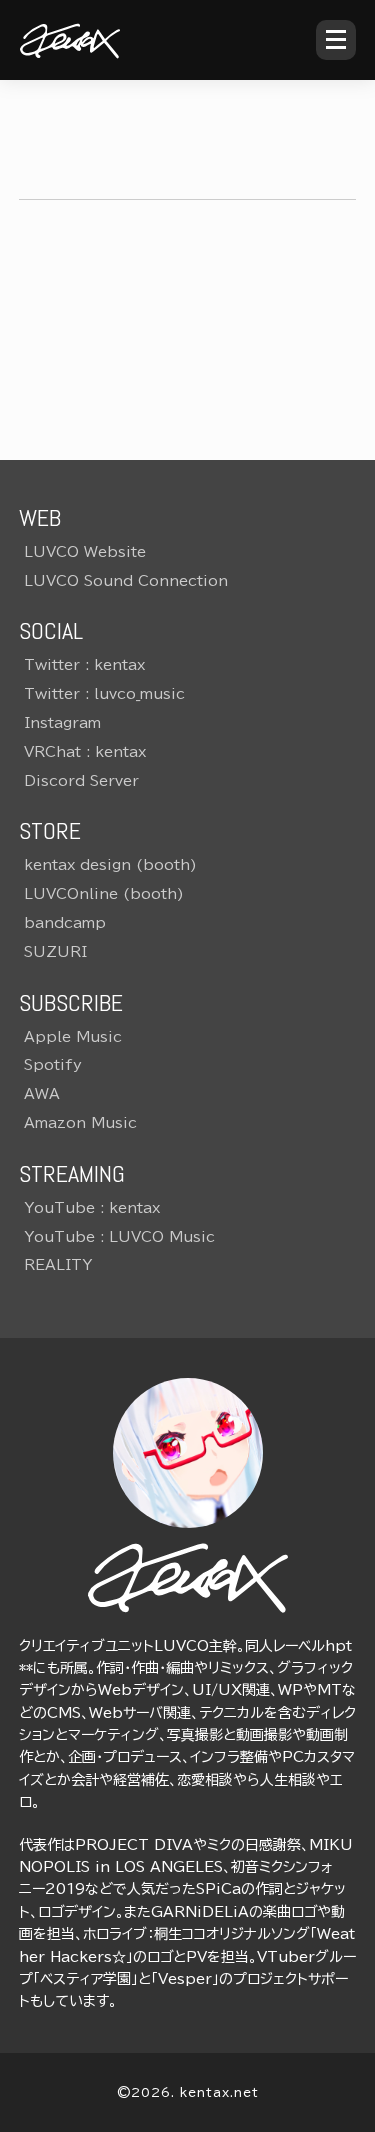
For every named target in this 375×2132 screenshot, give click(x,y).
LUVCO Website (85, 552)
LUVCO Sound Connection (126, 581)
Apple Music (73, 1037)
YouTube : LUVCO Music (119, 1237)
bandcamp (65, 923)
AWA (42, 1094)
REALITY (58, 1265)
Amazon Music (80, 1123)
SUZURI (55, 952)
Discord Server (81, 781)
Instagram (62, 723)
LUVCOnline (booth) (104, 894)
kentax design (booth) (110, 865)
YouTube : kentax (92, 1208)
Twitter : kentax (84, 665)
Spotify (53, 1065)
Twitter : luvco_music (104, 694)
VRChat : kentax (85, 752)
